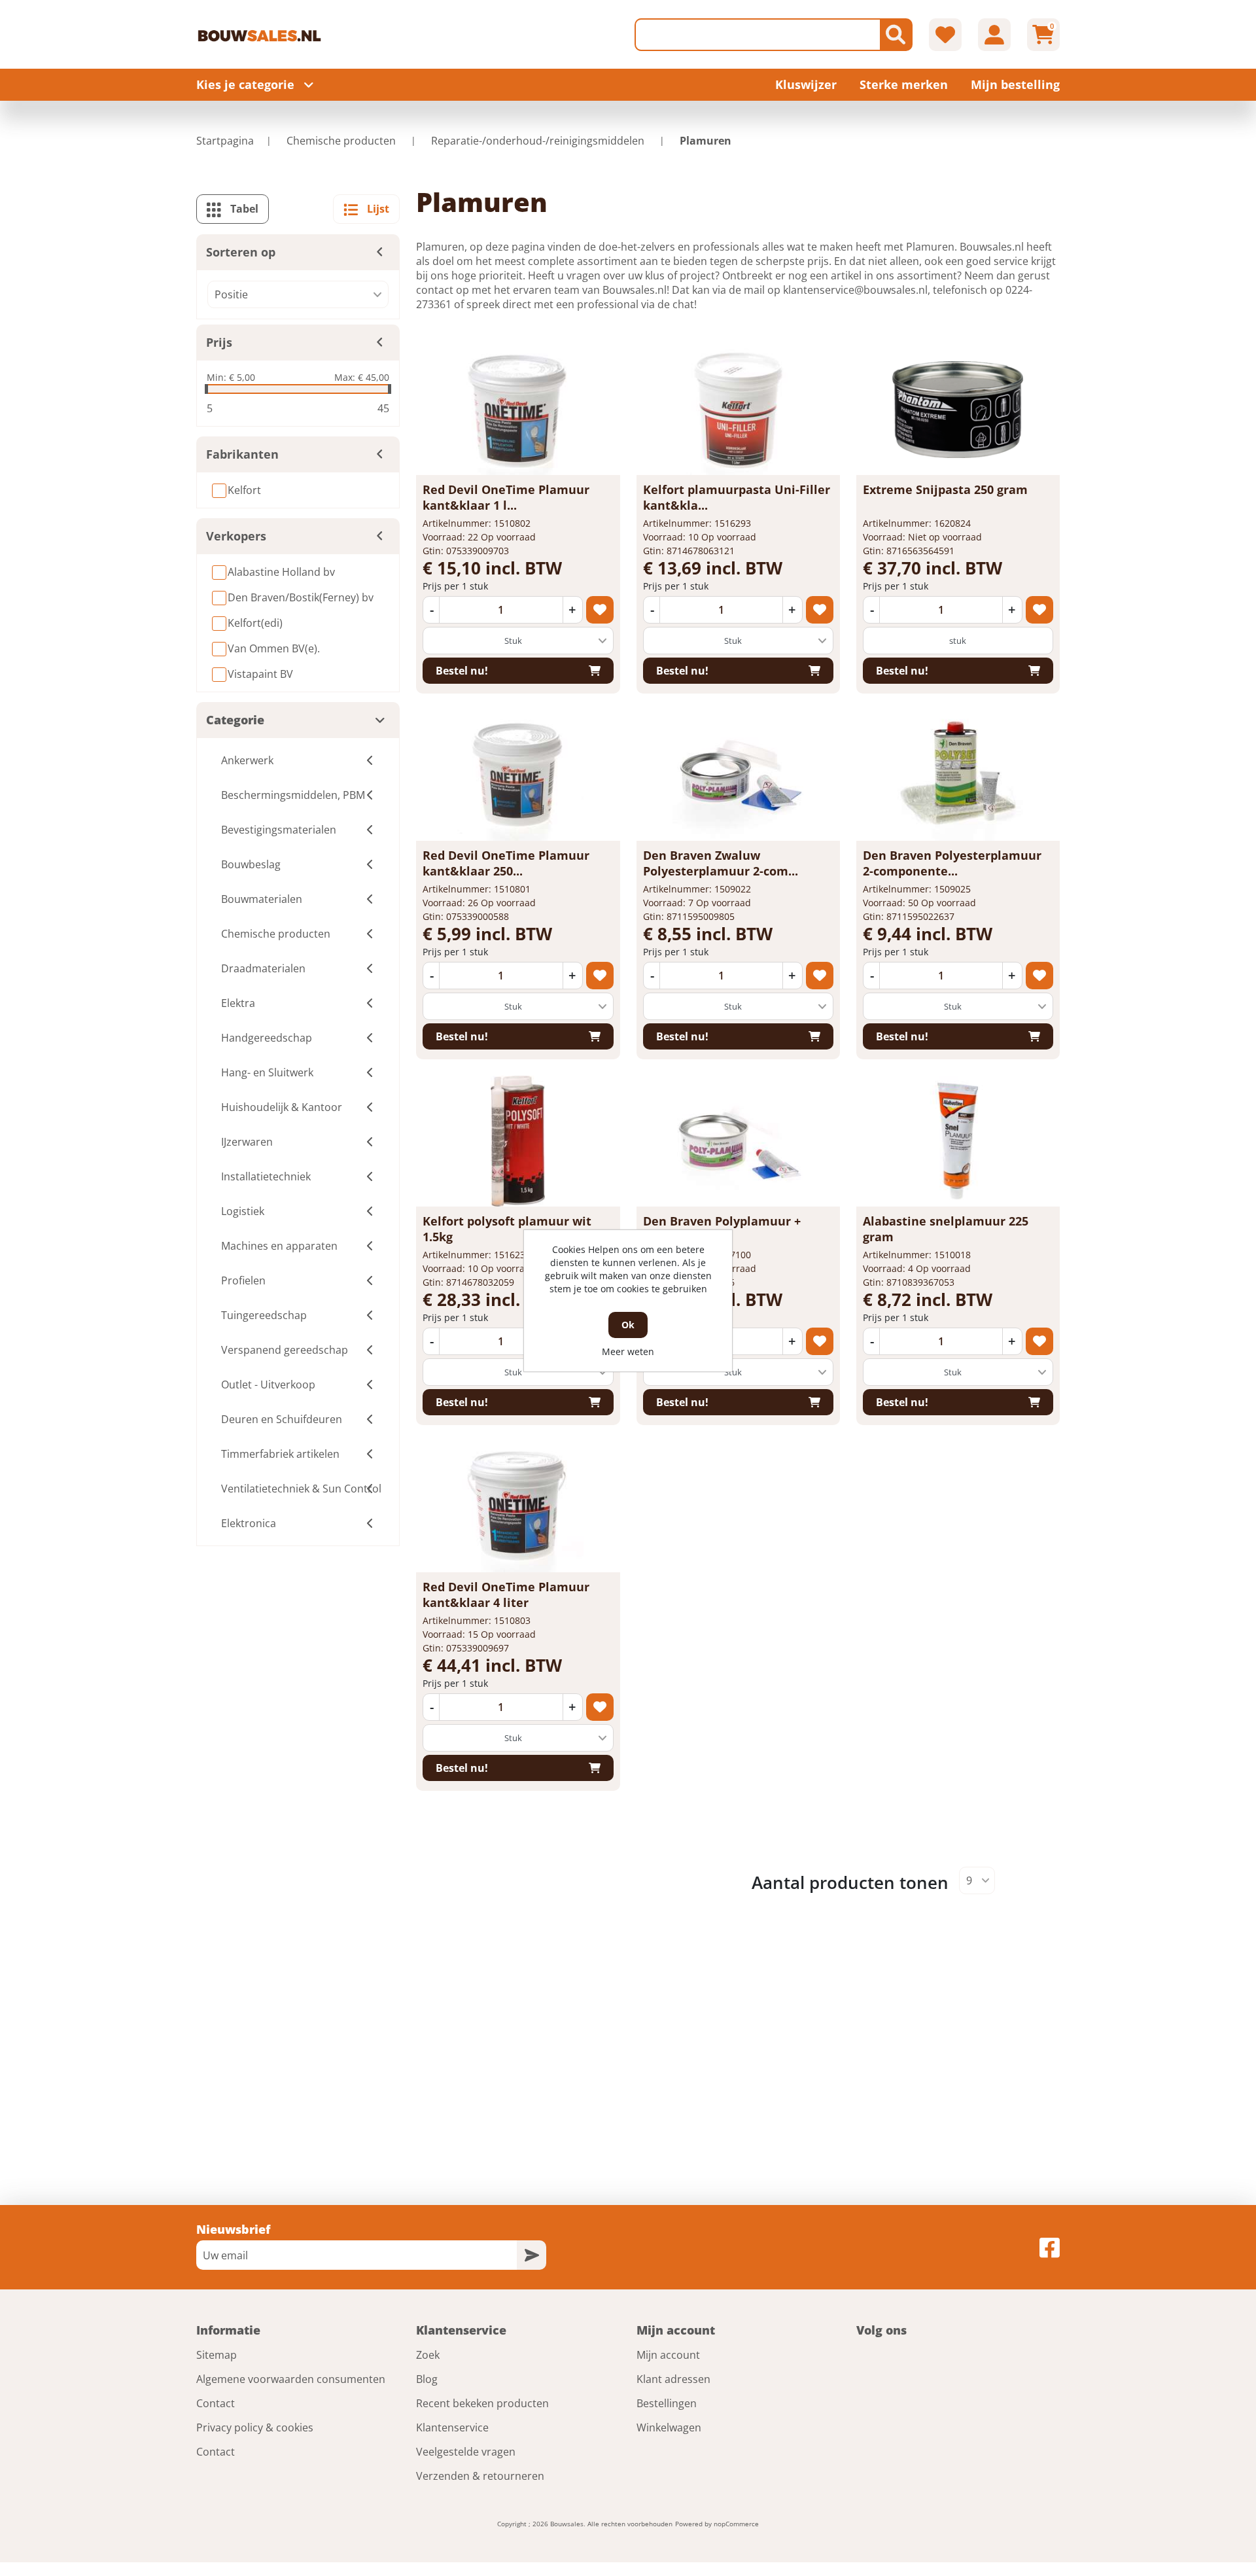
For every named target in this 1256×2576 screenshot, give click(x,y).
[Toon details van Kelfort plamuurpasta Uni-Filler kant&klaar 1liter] (738, 410)
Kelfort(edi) (255, 623)
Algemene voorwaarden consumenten (291, 2379)
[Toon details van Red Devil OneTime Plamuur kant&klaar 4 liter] (518, 1507)
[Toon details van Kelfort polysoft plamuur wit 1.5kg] (518, 1141)
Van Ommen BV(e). (274, 648)
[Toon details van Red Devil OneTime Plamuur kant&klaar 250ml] (518, 775)
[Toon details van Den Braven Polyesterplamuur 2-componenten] (958, 775)
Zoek (428, 2355)
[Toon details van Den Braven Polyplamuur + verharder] (738, 1141)
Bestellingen (667, 2403)
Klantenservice (452, 2427)
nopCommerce (736, 2524)
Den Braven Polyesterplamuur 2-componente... (952, 863)
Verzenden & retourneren (480, 2476)
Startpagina (225, 141)
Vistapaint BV (260, 674)
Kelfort (244, 490)
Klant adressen (673, 2379)
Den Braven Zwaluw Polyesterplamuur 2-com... (721, 863)
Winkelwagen (669, 2427)
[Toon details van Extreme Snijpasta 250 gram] (958, 410)
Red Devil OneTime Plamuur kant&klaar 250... (506, 863)
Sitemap (217, 2355)
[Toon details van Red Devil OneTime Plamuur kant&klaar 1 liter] (518, 410)
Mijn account (668, 2355)
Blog (427, 2379)
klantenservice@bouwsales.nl (855, 290)
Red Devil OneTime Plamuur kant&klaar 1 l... (506, 497)
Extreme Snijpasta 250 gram (945, 489)
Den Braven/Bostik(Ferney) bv (301, 597)
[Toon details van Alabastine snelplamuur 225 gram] (958, 1141)
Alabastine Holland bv (281, 572)
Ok (628, 1325)
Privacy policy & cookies (255, 2427)
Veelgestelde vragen (466, 2452)
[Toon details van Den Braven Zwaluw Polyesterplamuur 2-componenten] (738, 775)
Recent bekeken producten (482, 2403)
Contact (216, 2403)
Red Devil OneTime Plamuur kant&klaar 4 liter (506, 1595)
